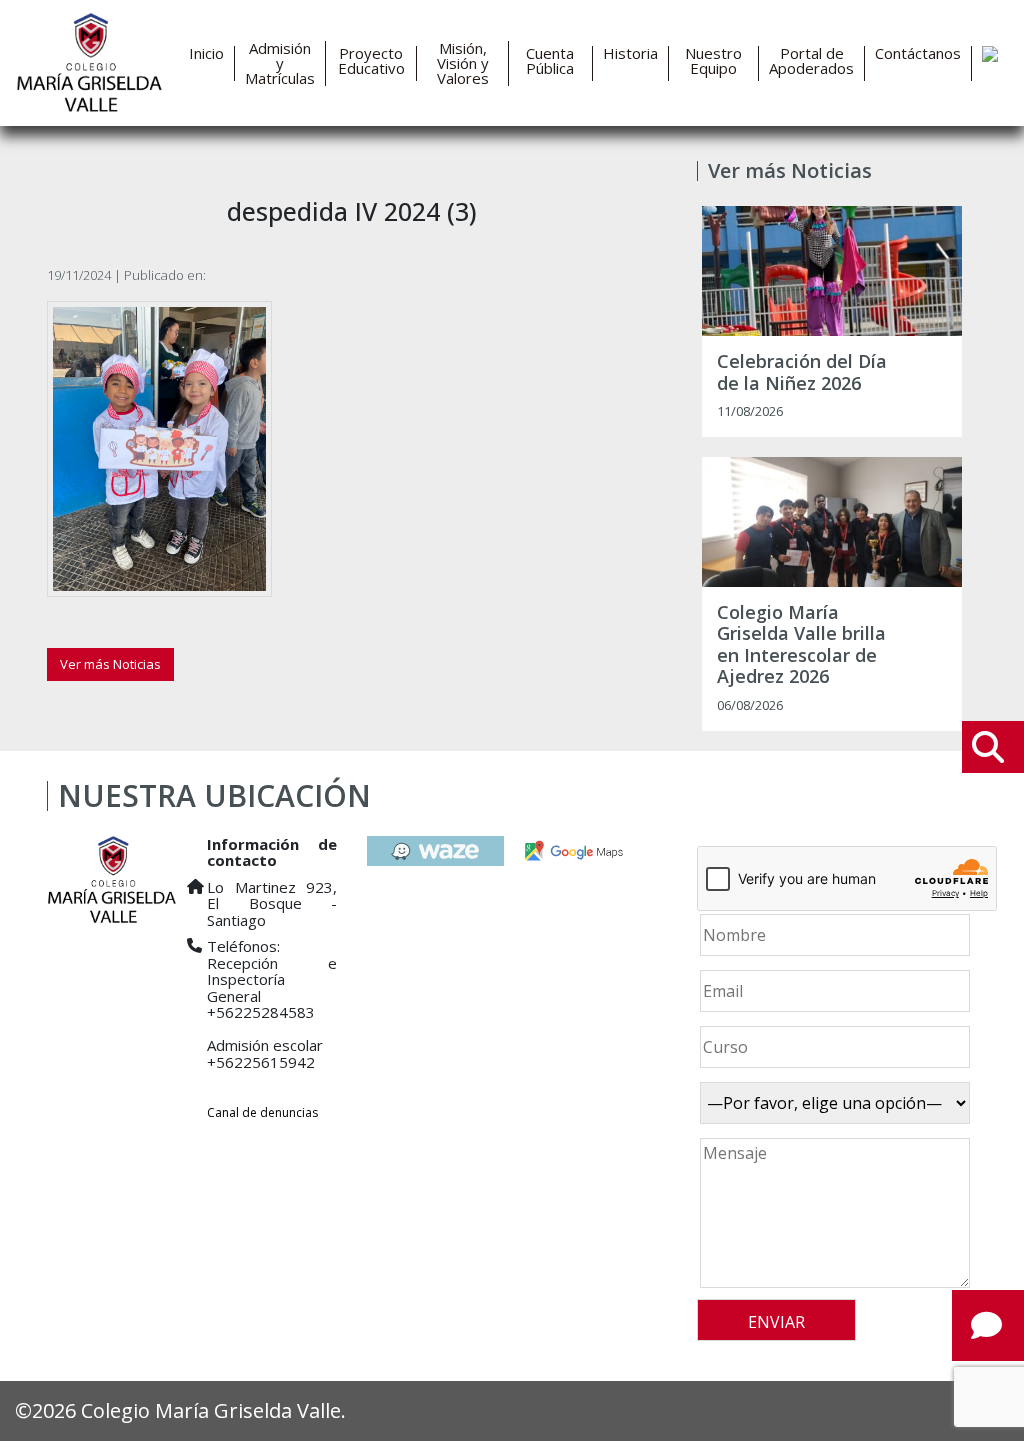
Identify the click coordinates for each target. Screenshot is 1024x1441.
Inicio (206, 53)
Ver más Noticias (110, 664)
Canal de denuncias (262, 1112)
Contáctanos (918, 53)
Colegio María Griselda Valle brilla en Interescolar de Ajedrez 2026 (801, 645)
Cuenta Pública (550, 61)
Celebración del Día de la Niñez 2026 (802, 372)
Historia (630, 53)
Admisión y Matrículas (280, 63)
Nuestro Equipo (713, 61)
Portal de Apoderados (811, 61)
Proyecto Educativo (371, 61)
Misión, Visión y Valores (463, 63)
